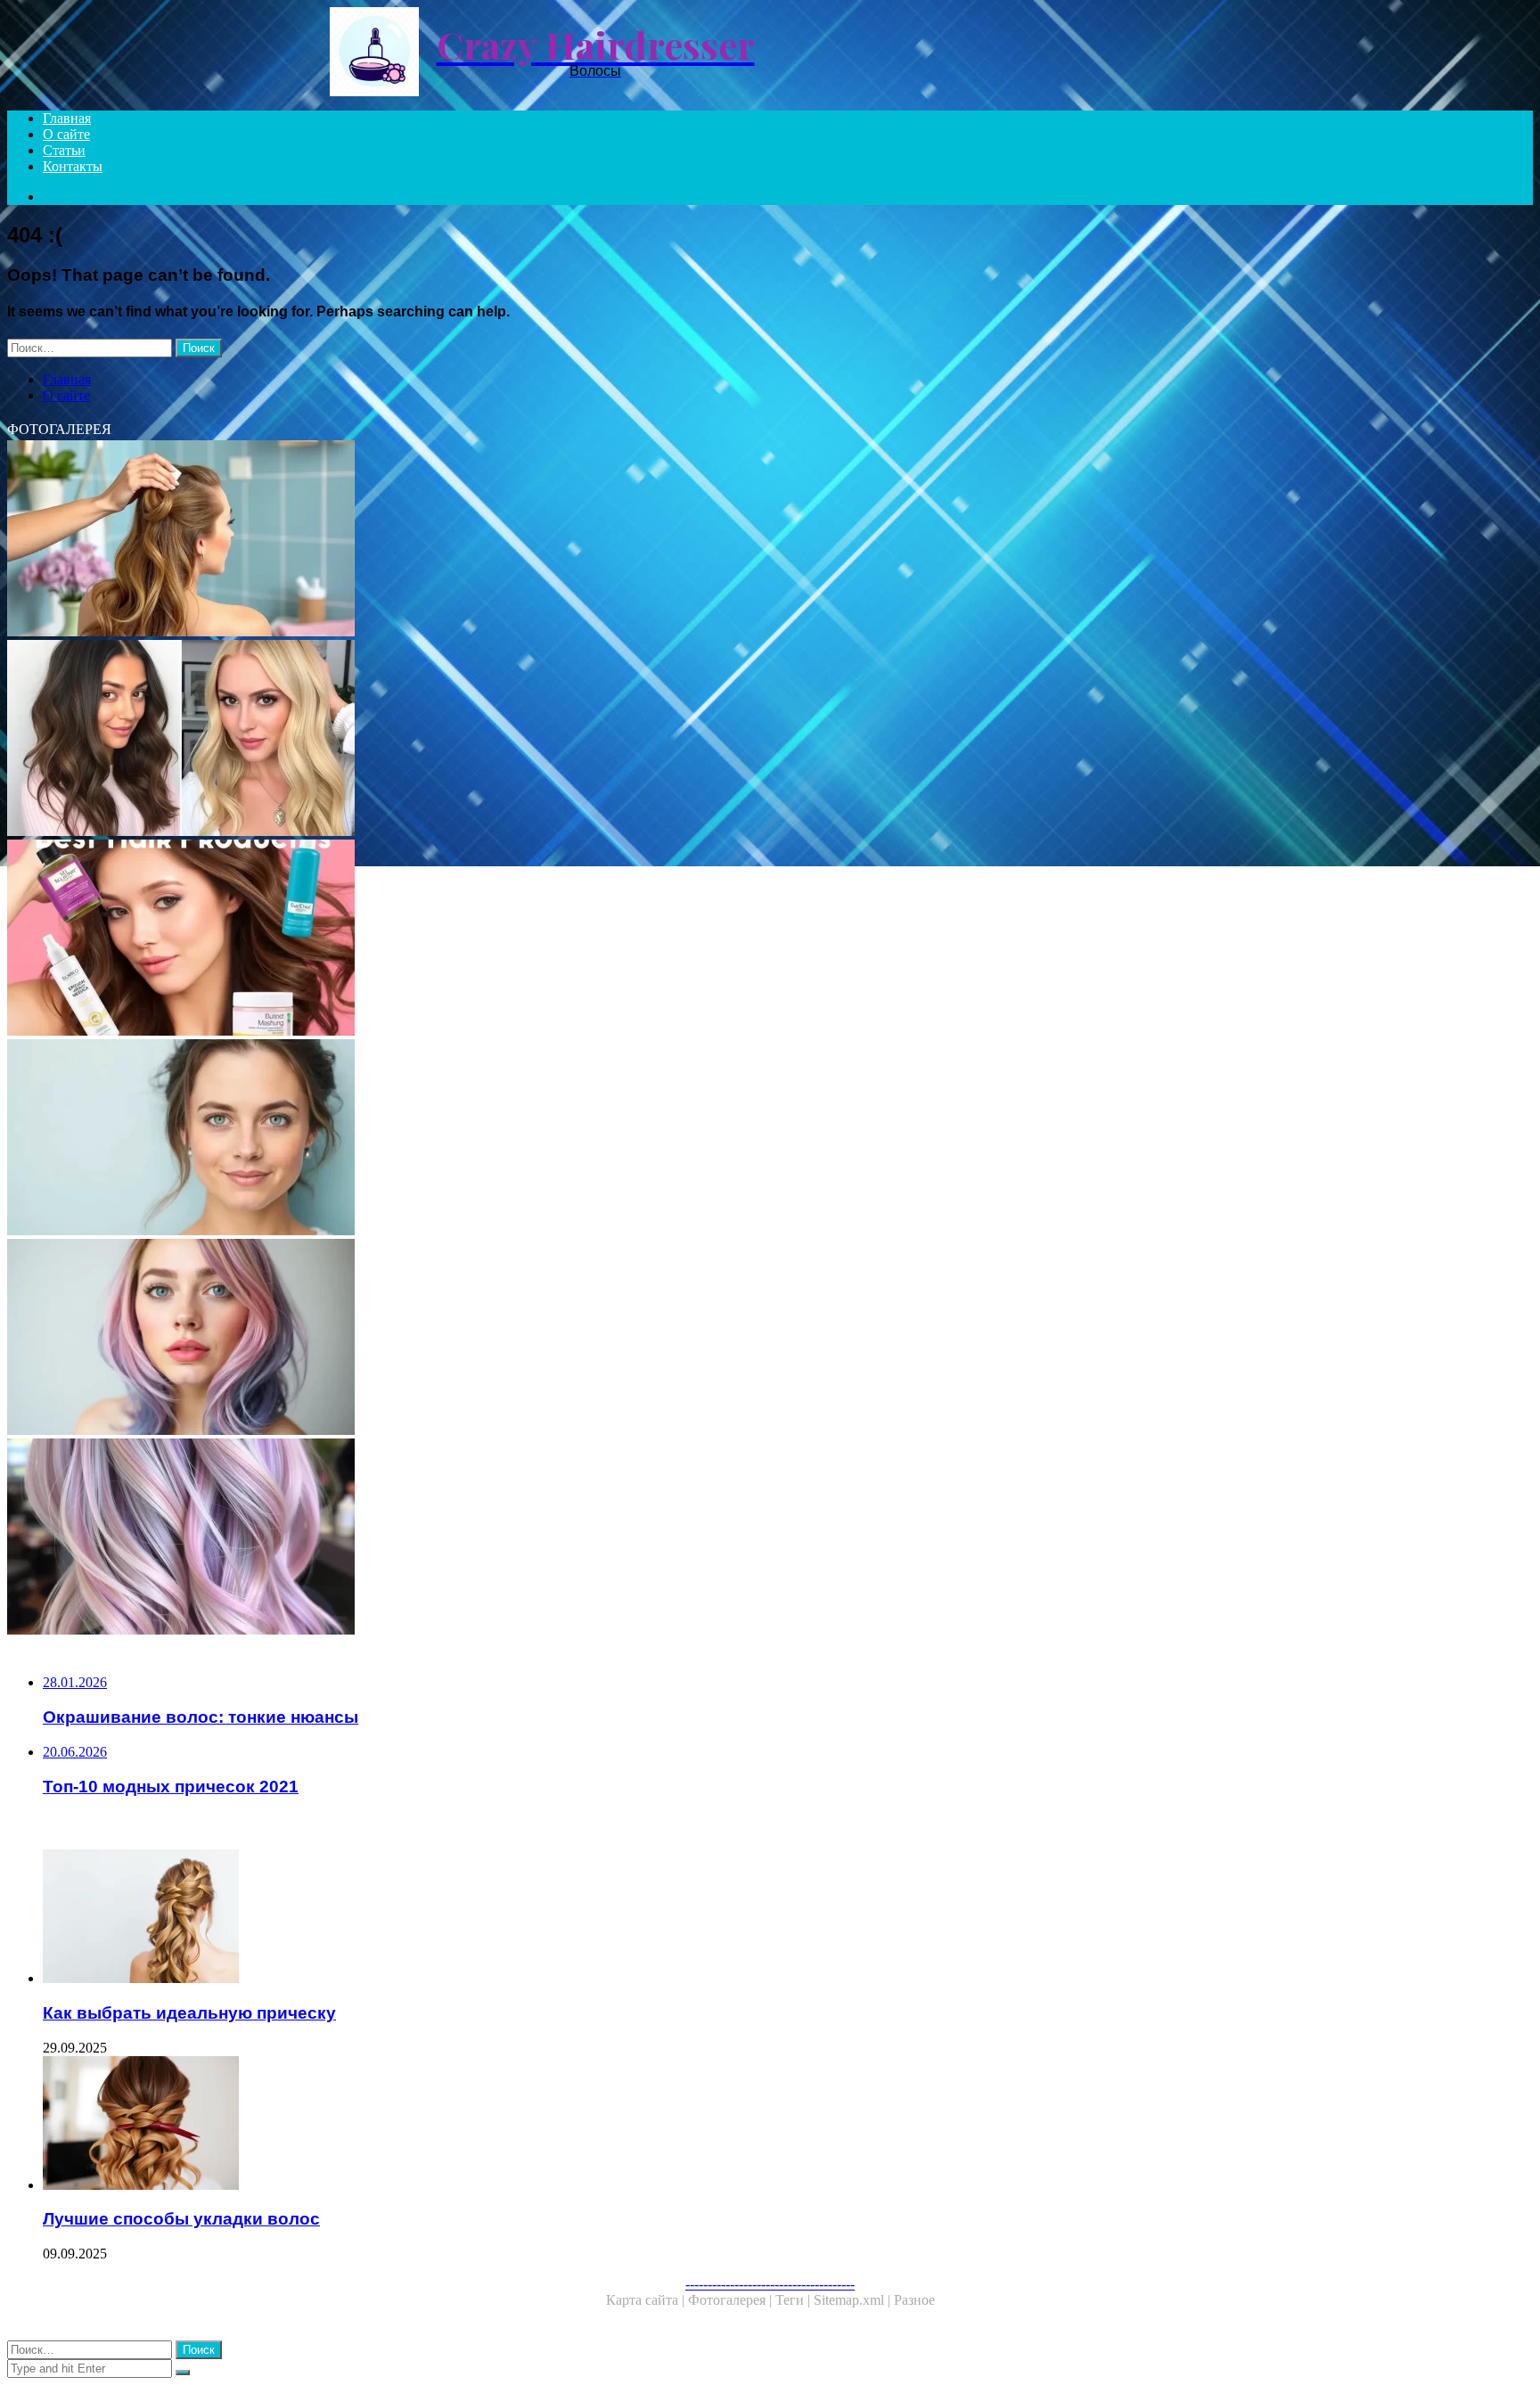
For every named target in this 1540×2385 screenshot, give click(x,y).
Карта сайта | (647, 2300)
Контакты (73, 166)
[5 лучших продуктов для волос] (542, 939)
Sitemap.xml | (854, 2300)
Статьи (64, 150)
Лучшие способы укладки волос (181, 2219)
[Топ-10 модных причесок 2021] (542, 740)
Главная (67, 118)
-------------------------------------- (770, 2284)
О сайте (66, 134)
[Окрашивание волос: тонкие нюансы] (542, 1538)
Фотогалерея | (732, 2300)
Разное (914, 2300)
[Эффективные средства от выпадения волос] (542, 1139)
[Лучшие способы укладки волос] (560, 2125)
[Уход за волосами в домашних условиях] (542, 540)
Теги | (795, 2300)
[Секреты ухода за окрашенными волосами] (542, 1339)
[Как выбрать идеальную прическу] (560, 1918)
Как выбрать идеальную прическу (189, 2013)
